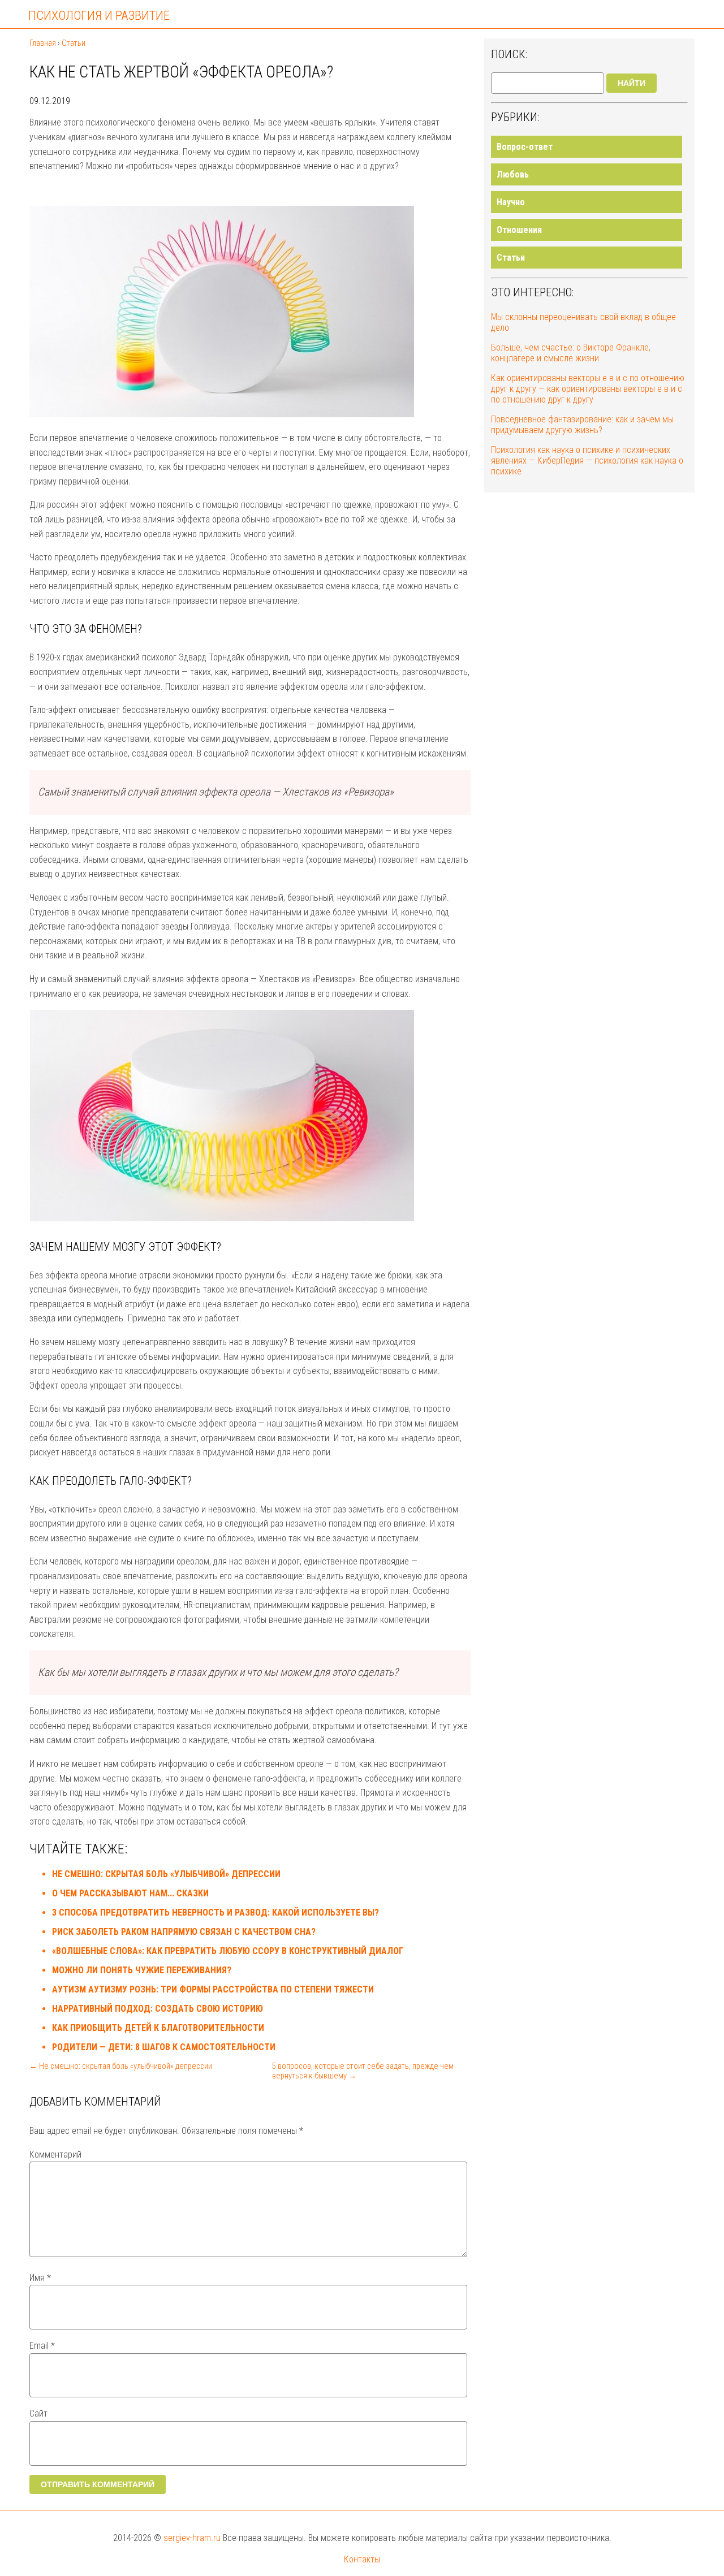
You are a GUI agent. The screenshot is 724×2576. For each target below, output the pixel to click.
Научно (511, 202)
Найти (632, 83)
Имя (40, 2278)
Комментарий (55, 2154)
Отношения (519, 230)
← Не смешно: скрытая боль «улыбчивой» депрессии (121, 2066)
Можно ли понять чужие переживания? (142, 1970)
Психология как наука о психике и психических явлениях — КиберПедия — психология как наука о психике (587, 461)
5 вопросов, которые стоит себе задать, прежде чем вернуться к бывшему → (363, 2071)
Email (42, 2346)
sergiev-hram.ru (192, 2538)
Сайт (38, 2413)
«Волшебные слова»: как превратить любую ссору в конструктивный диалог (228, 1951)
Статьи (511, 258)
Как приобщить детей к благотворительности (158, 2028)
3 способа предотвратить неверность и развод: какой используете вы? (216, 1912)
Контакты (362, 2559)
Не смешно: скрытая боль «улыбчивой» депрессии (166, 1874)
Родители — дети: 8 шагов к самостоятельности (164, 2047)
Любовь (513, 174)
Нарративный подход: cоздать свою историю (158, 2009)
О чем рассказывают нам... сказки (130, 1893)
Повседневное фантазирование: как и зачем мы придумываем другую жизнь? (582, 425)
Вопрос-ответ (525, 147)
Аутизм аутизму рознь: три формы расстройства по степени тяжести (213, 1989)
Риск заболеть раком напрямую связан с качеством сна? (184, 1932)
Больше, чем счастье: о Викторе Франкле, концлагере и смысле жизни (571, 353)
